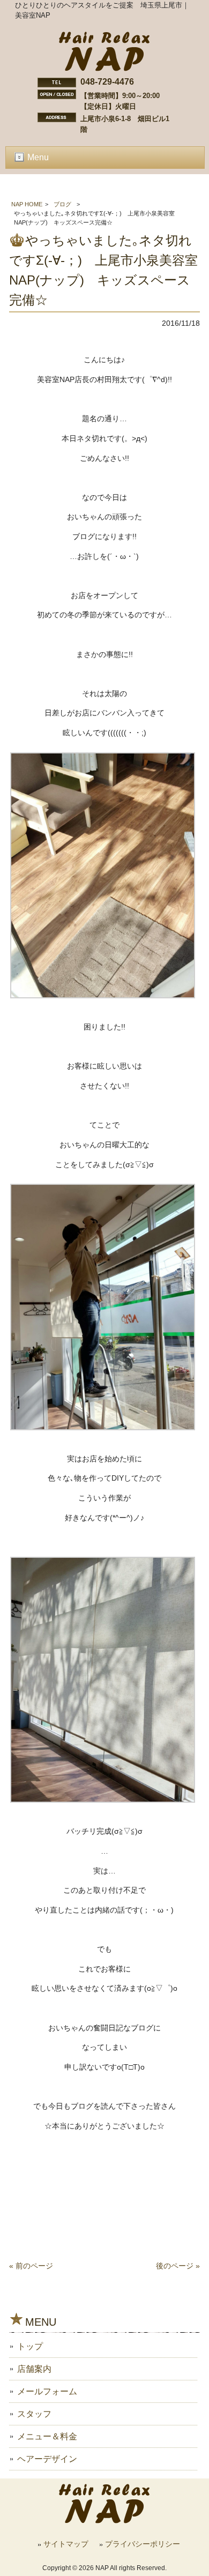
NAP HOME (27, 204)
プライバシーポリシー (143, 2544)
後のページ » (178, 2266)
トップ (30, 2346)
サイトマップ (66, 2544)
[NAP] (104, 69)
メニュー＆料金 (47, 2436)
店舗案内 (34, 2369)
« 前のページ (31, 2266)
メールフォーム (47, 2391)
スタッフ (34, 2414)
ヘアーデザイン (47, 2459)
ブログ (62, 204)
